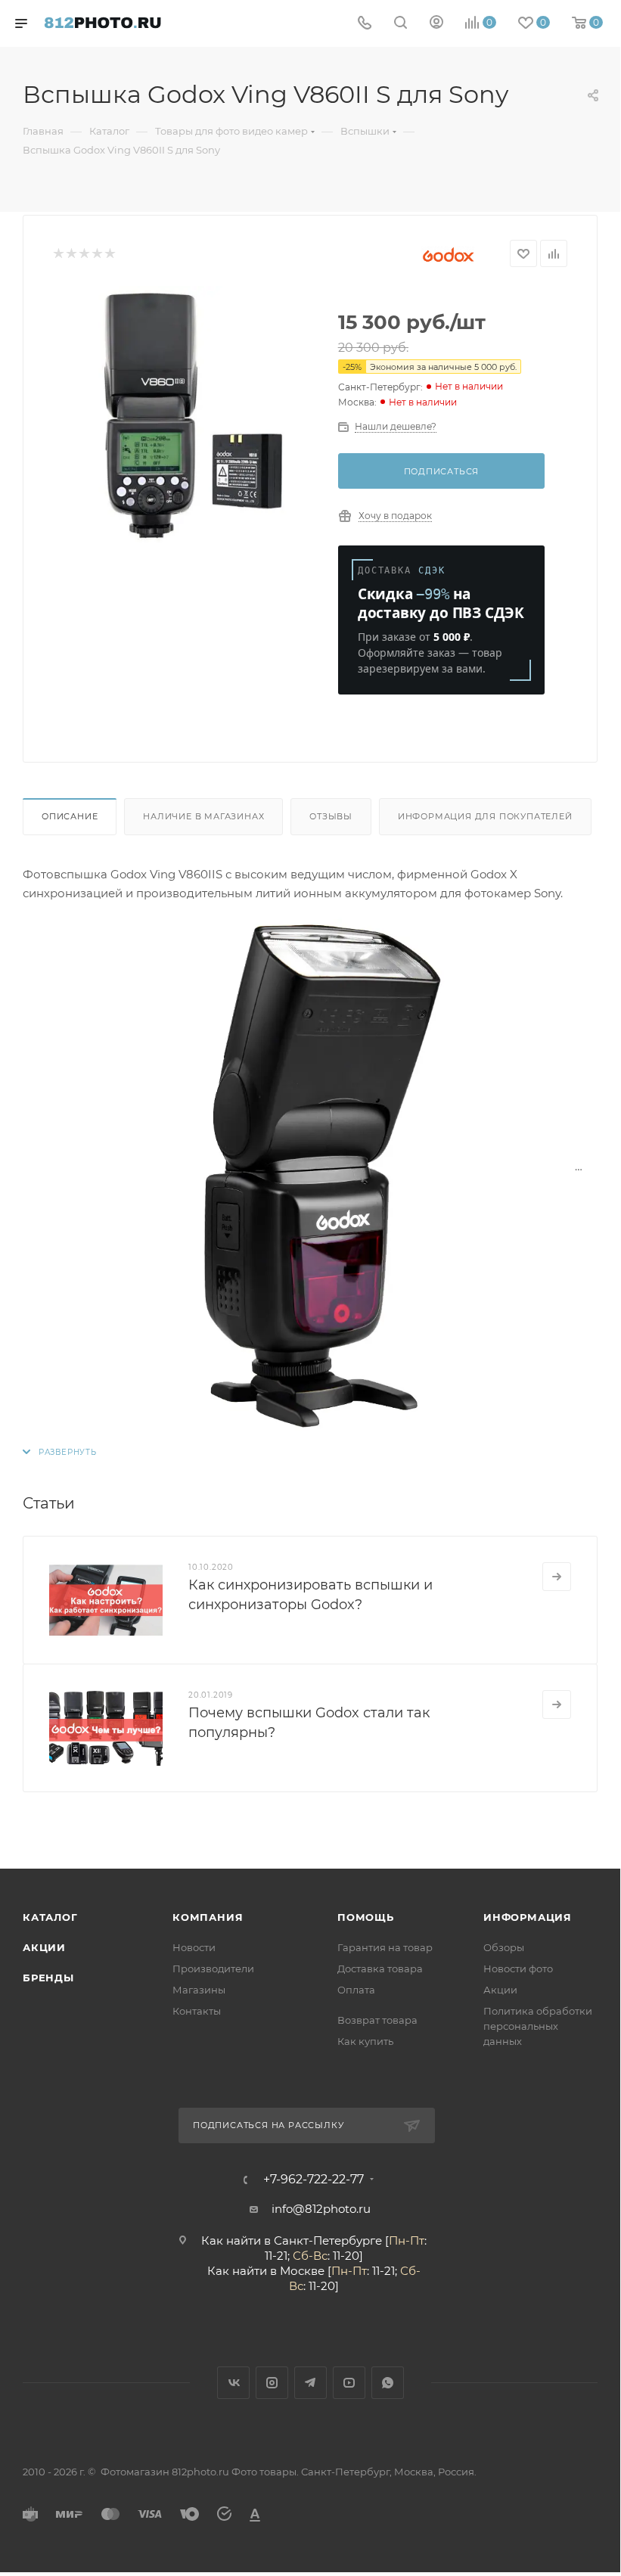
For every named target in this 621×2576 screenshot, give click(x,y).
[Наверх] (547, 1810)
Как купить (365, 2041)
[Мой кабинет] (436, 24)
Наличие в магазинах (203, 816)
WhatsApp (388, 2383)
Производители (213, 1969)
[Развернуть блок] (60, 1452)
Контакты (197, 2011)
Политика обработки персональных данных (538, 2026)
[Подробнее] (557, 1577)
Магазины (199, 1990)
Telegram (310, 2383)
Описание (70, 816)
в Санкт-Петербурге (323, 2240)
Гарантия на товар (385, 1947)
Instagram (272, 2383)
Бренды (48, 1978)
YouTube (349, 2383)
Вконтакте (233, 2383)
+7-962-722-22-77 (314, 2180)
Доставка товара (380, 1969)
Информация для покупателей (485, 816)
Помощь (366, 1917)
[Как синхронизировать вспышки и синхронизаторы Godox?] (106, 1600)
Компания (208, 1917)
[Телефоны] (365, 24)
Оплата (356, 1990)
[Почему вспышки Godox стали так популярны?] (106, 1728)
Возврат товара (377, 2020)
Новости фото (518, 1969)
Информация (528, 1917)
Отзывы (331, 816)
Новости (194, 1947)
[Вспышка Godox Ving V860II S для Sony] (184, 415)
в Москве (297, 2271)
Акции (44, 1947)
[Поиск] (401, 24)
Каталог (50, 1917)
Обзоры (504, 1947)
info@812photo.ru (321, 2209)
